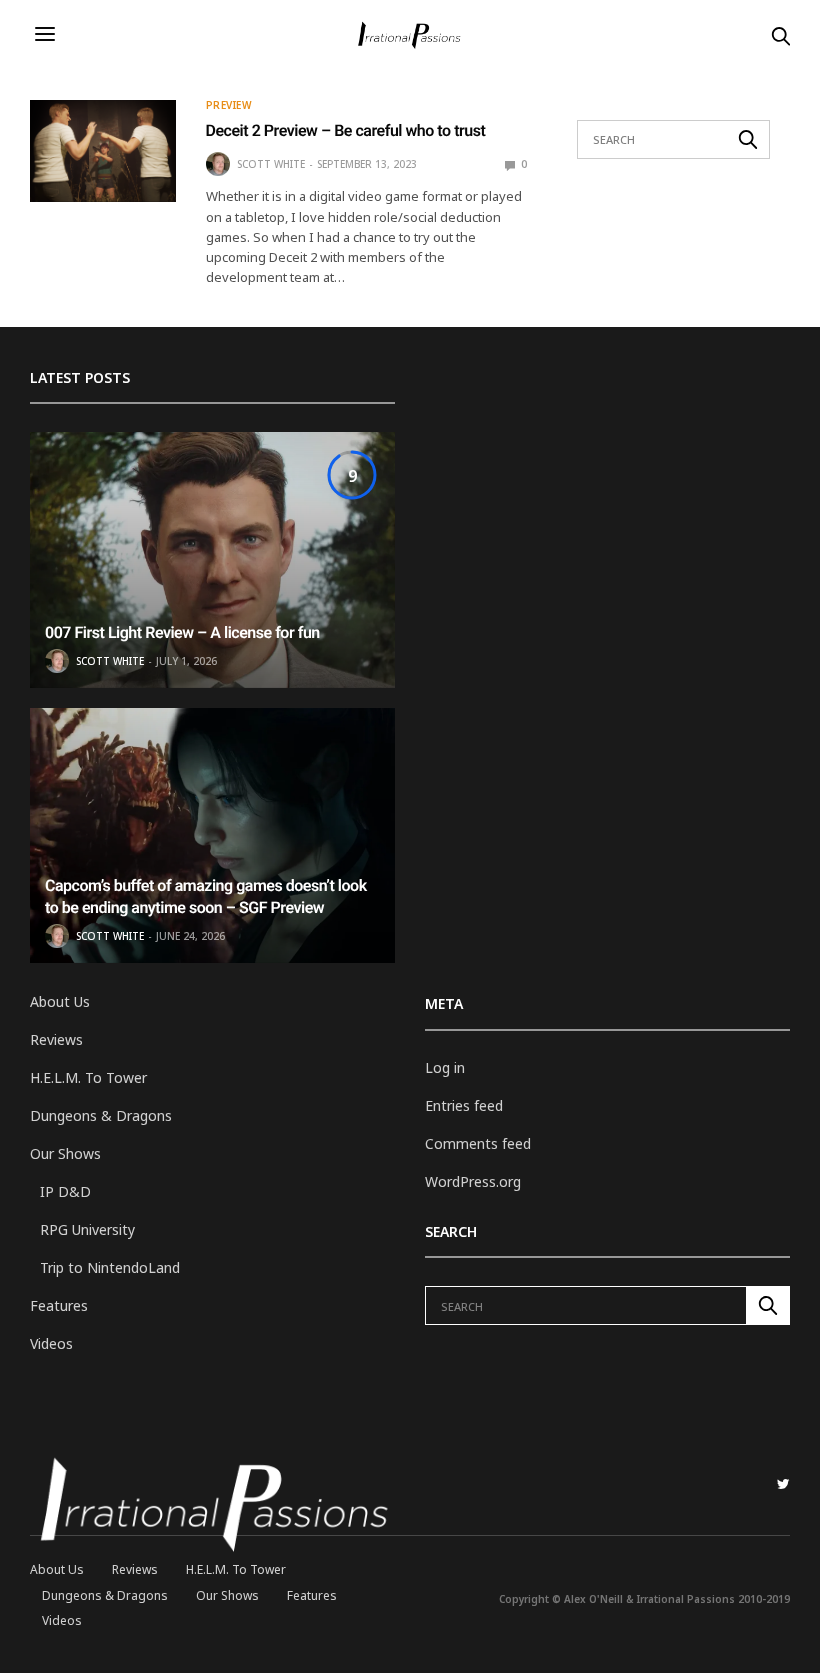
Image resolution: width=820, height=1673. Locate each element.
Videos (51, 1343)
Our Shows (65, 1153)
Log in (445, 1067)
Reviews (56, 1039)
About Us (60, 1001)
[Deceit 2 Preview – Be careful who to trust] (103, 151)
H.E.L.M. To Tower (88, 1077)
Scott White (271, 164)
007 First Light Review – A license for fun (182, 632)
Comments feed (478, 1143)
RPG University (87, 1229)
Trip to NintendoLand (110, 1267)
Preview (229, 105)
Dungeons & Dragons (101, 1115)
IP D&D (65, 1191)
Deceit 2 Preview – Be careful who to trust (346, 130)
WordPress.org (473, 1181)
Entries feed (464, 1105)
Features (59, 1305)
